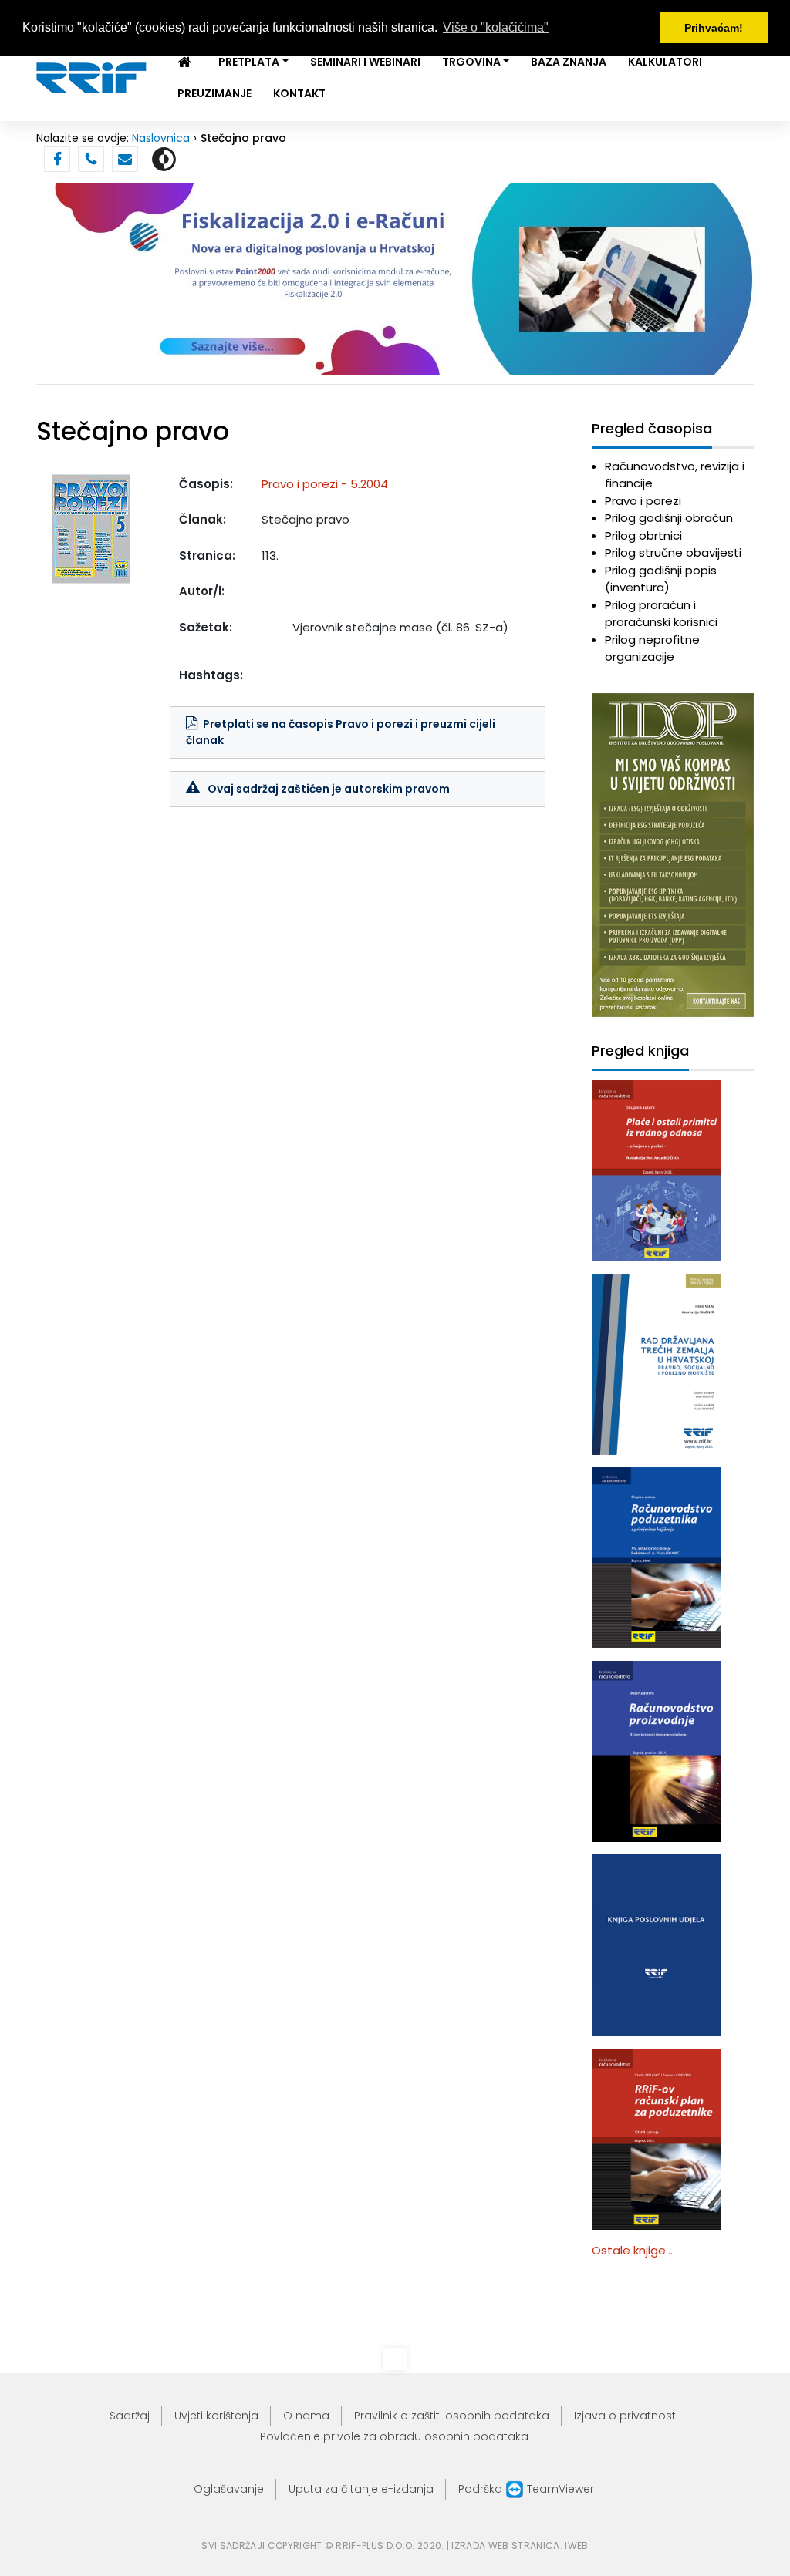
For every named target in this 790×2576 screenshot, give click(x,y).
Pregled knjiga (640, 1051)
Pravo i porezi (643, 501)
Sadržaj (130, 2416)
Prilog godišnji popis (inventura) (661, 579)
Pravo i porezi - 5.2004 (325, 484)
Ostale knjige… (632, 2250)
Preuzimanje (214, 93)
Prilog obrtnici (643, 535)
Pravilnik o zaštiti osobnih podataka (452, 2416)
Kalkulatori (665, 62)
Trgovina (471, 62)
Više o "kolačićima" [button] (496, 27)
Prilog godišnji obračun (669, 518)
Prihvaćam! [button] (714, 28)
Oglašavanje (229, 2489)
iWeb (576, 2546)
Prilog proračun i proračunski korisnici (661, 614)
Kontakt (299, 93)
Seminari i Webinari (365, 62)
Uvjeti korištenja (216, 2416)
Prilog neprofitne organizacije (652, 648)
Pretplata (249, 62)
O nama (306, 2416)
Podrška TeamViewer (526, 2489)
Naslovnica (161, 138)
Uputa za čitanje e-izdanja (361, 2489)
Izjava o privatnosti (626, 2416)
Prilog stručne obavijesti (673, 552)
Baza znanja (569, 62)
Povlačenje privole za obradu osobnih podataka (394, 2436)
